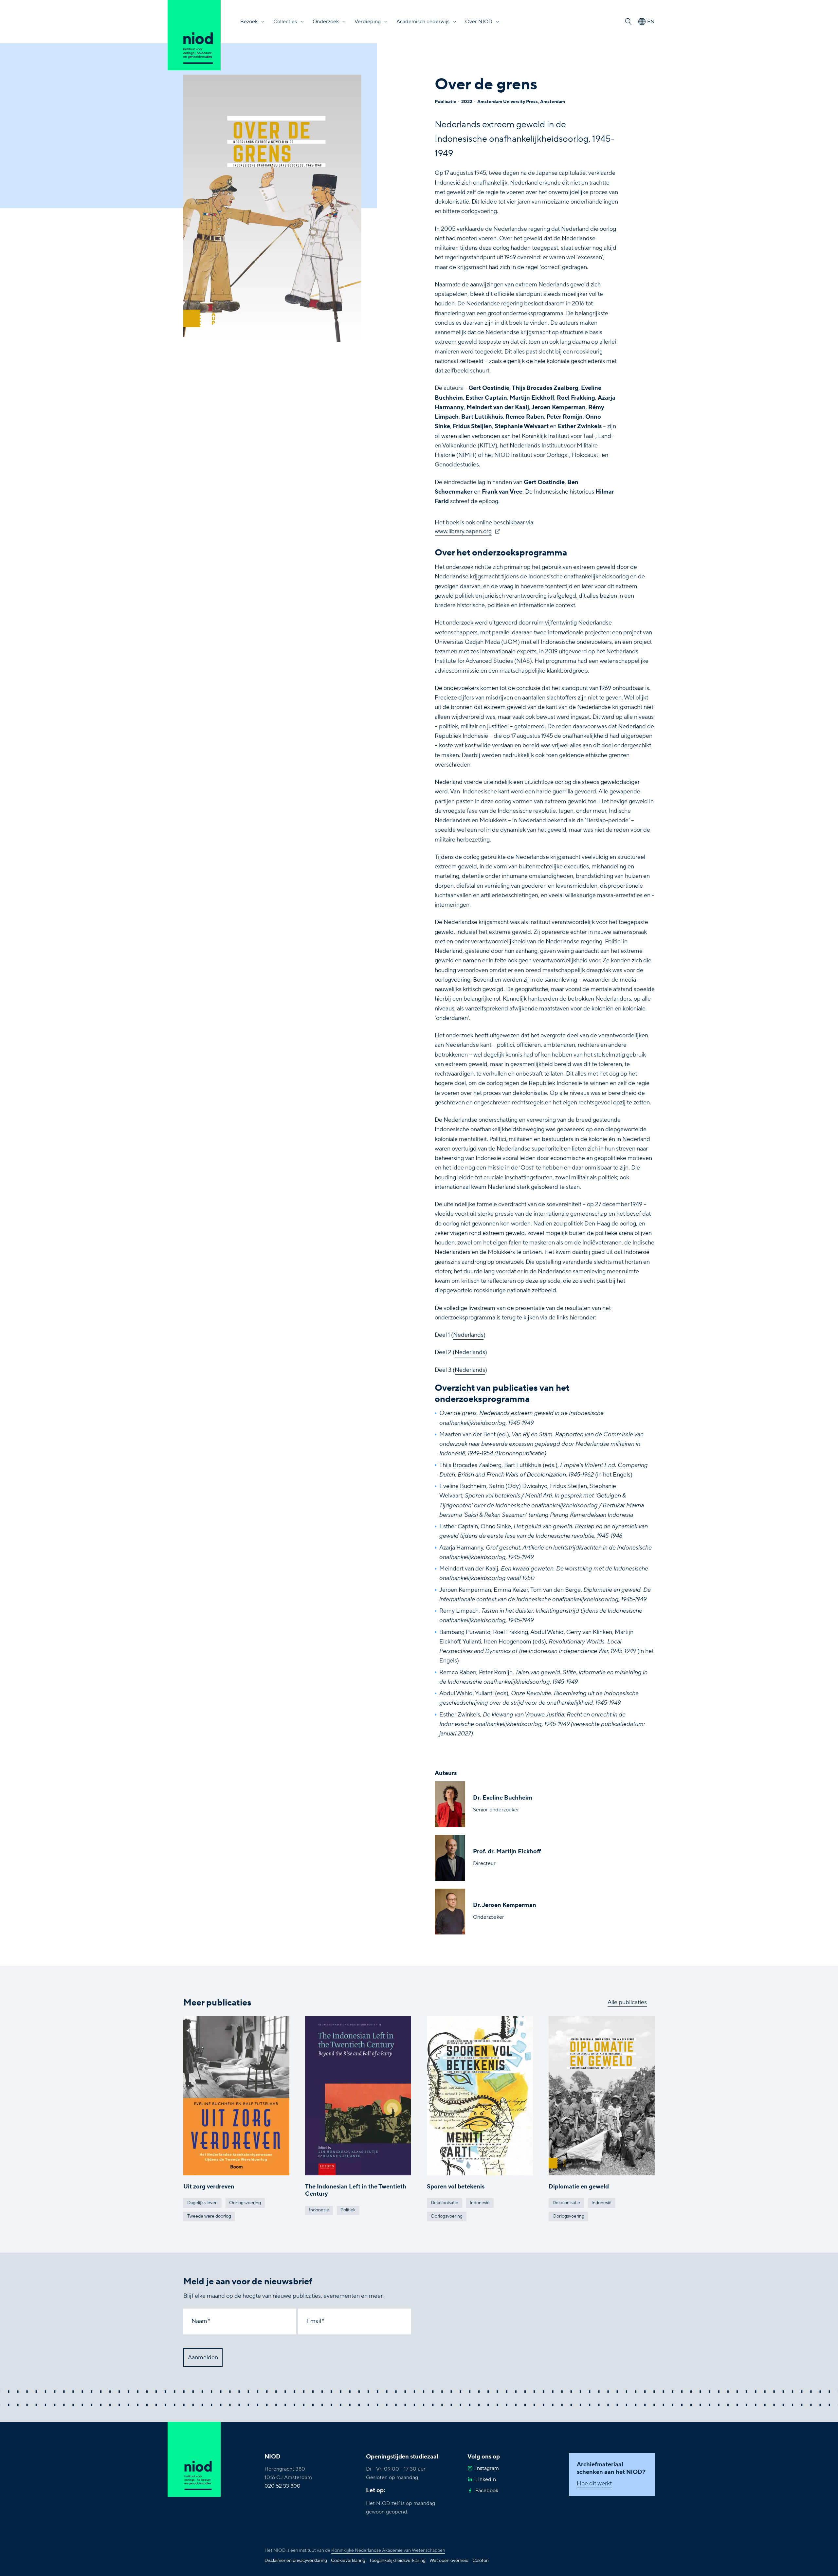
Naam (199, 2321)
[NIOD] (194, 35)
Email (314, 2321)
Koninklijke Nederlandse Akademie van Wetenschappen (388, 2550)
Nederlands (468, 1335)
